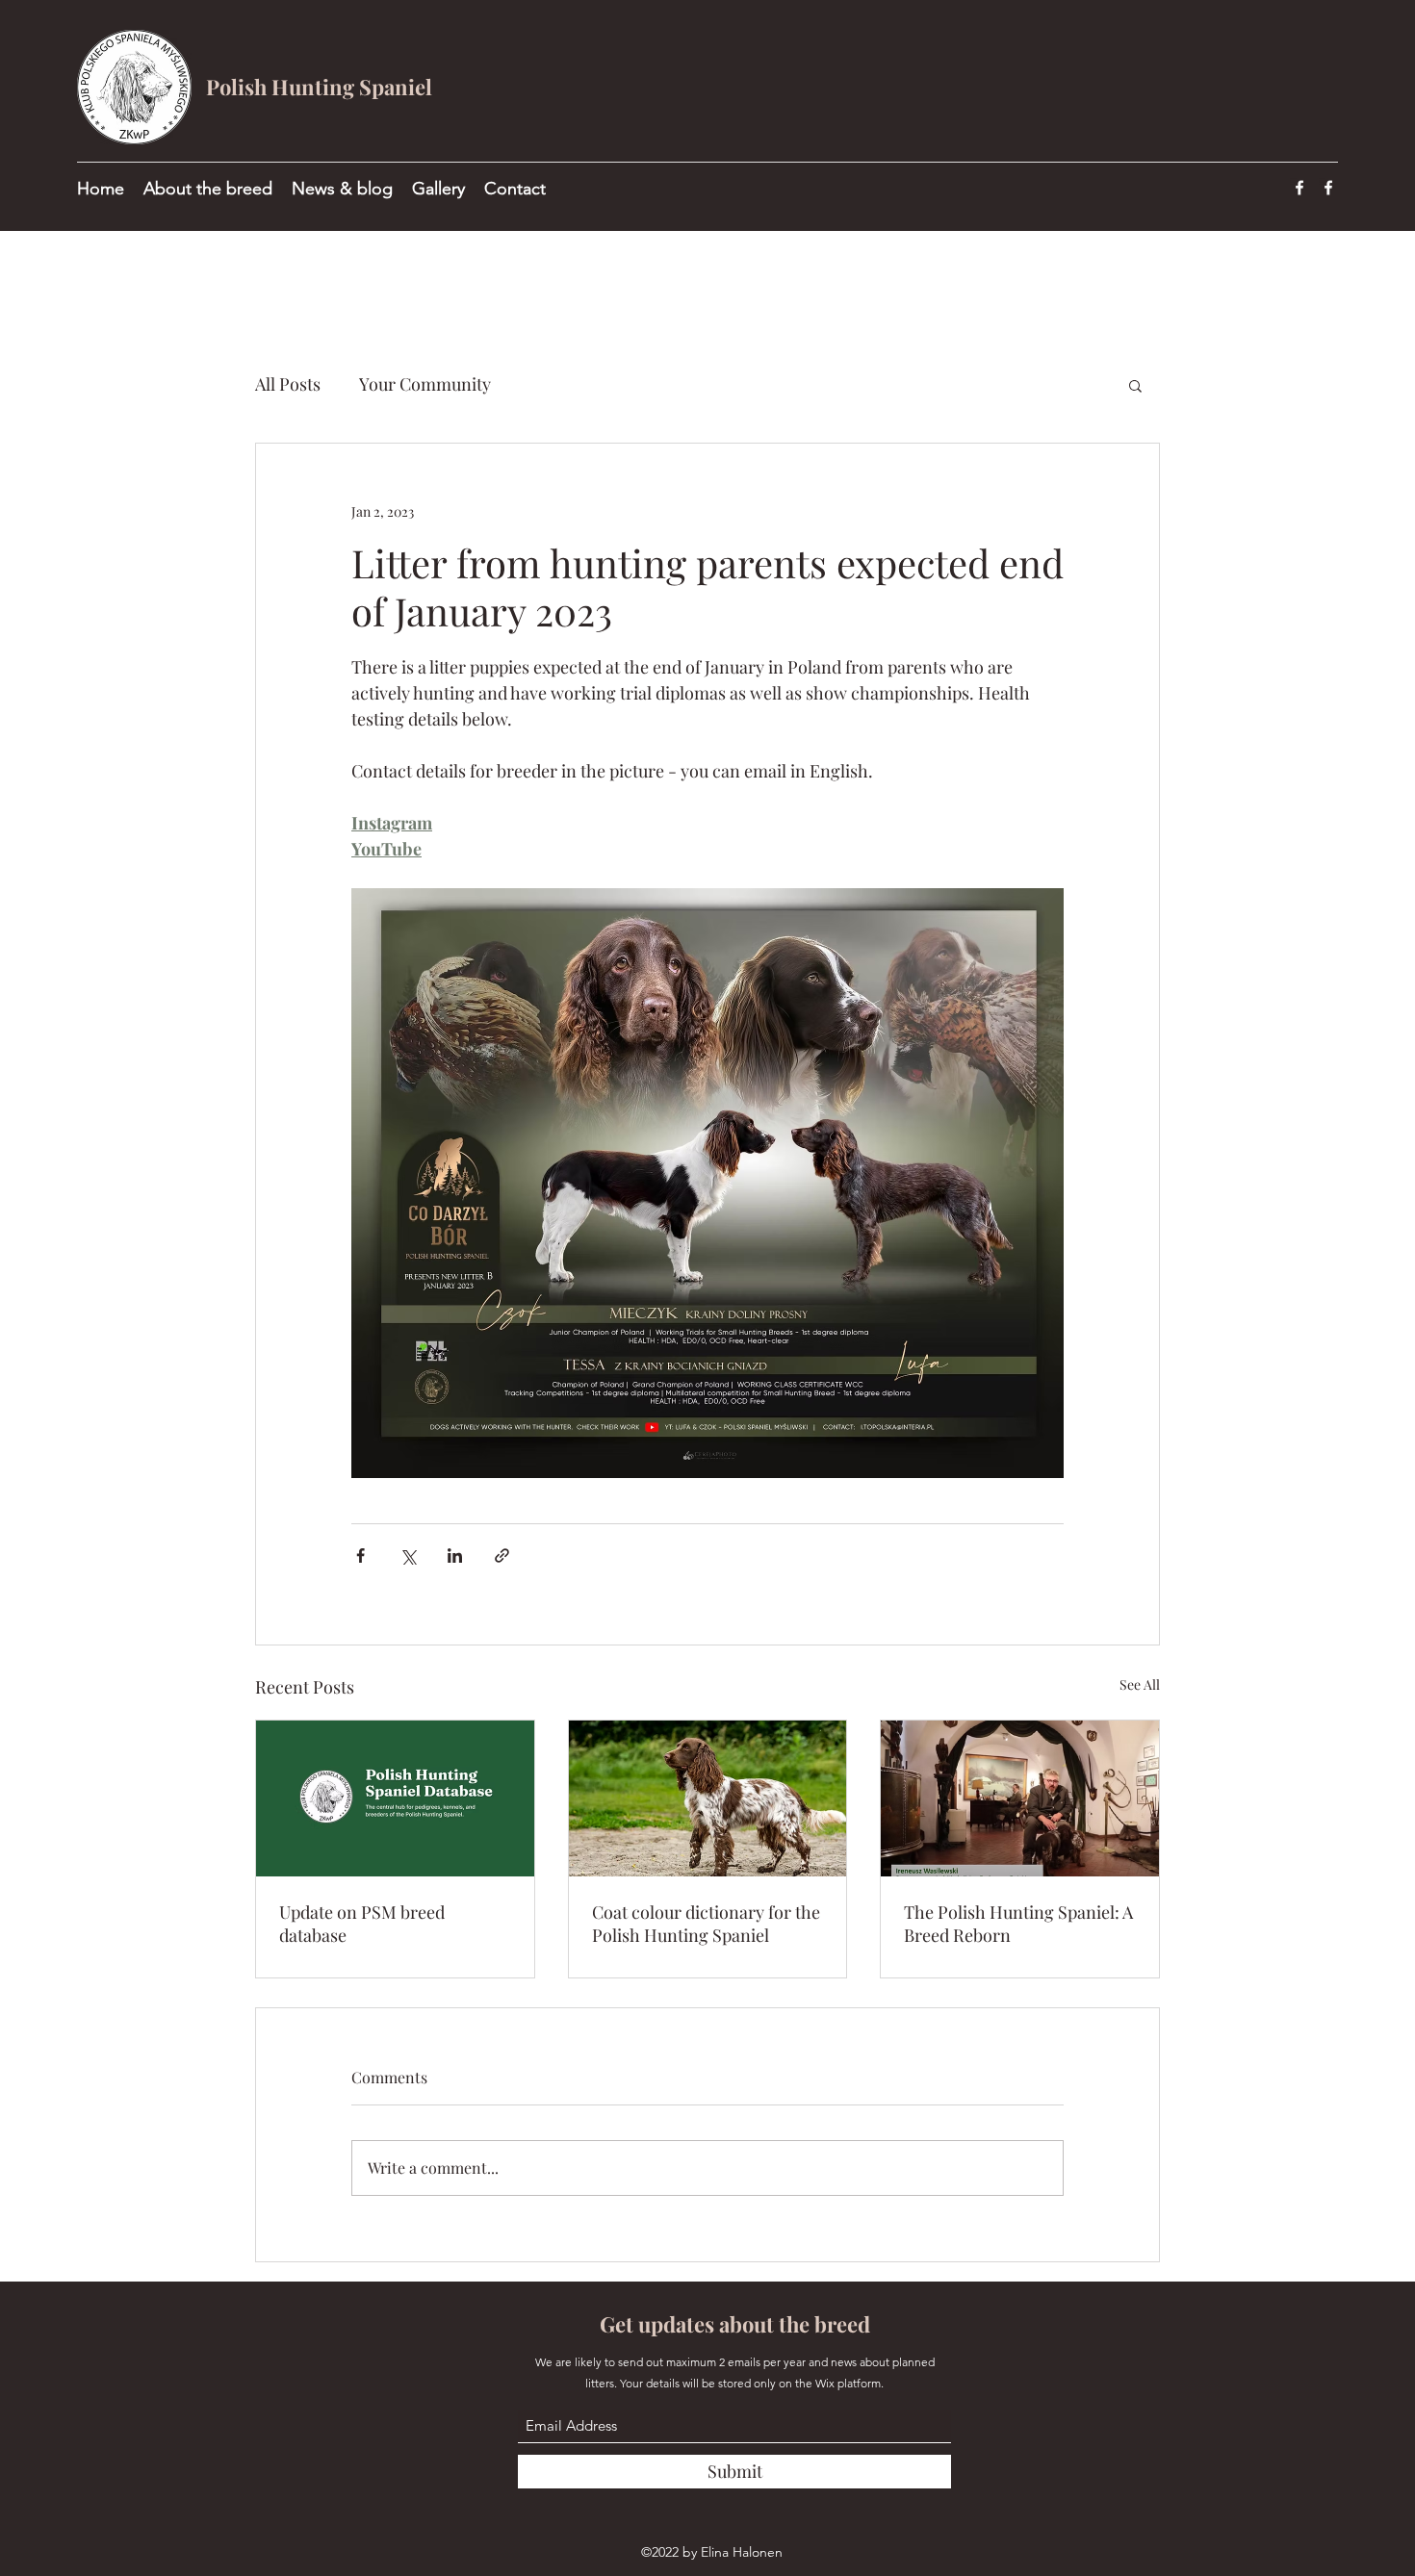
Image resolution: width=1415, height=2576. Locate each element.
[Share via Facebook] (360, 1556)
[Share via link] (502, 1556)
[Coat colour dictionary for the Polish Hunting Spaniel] (708, 1798)
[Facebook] (1299, 188)
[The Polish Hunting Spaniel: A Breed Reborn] (1020, 1798)
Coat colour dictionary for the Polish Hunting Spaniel (706, 1924)
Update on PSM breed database (362, 1924)
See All (1140, 1684)
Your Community (425, 384)
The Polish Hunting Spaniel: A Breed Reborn (1018, 1924)
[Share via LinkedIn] (455, 1556)
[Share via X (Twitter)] (408, 1556)
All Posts (288, 384)
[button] (1135, 385)
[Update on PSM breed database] (395, 1798)
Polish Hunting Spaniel (319, 87)
